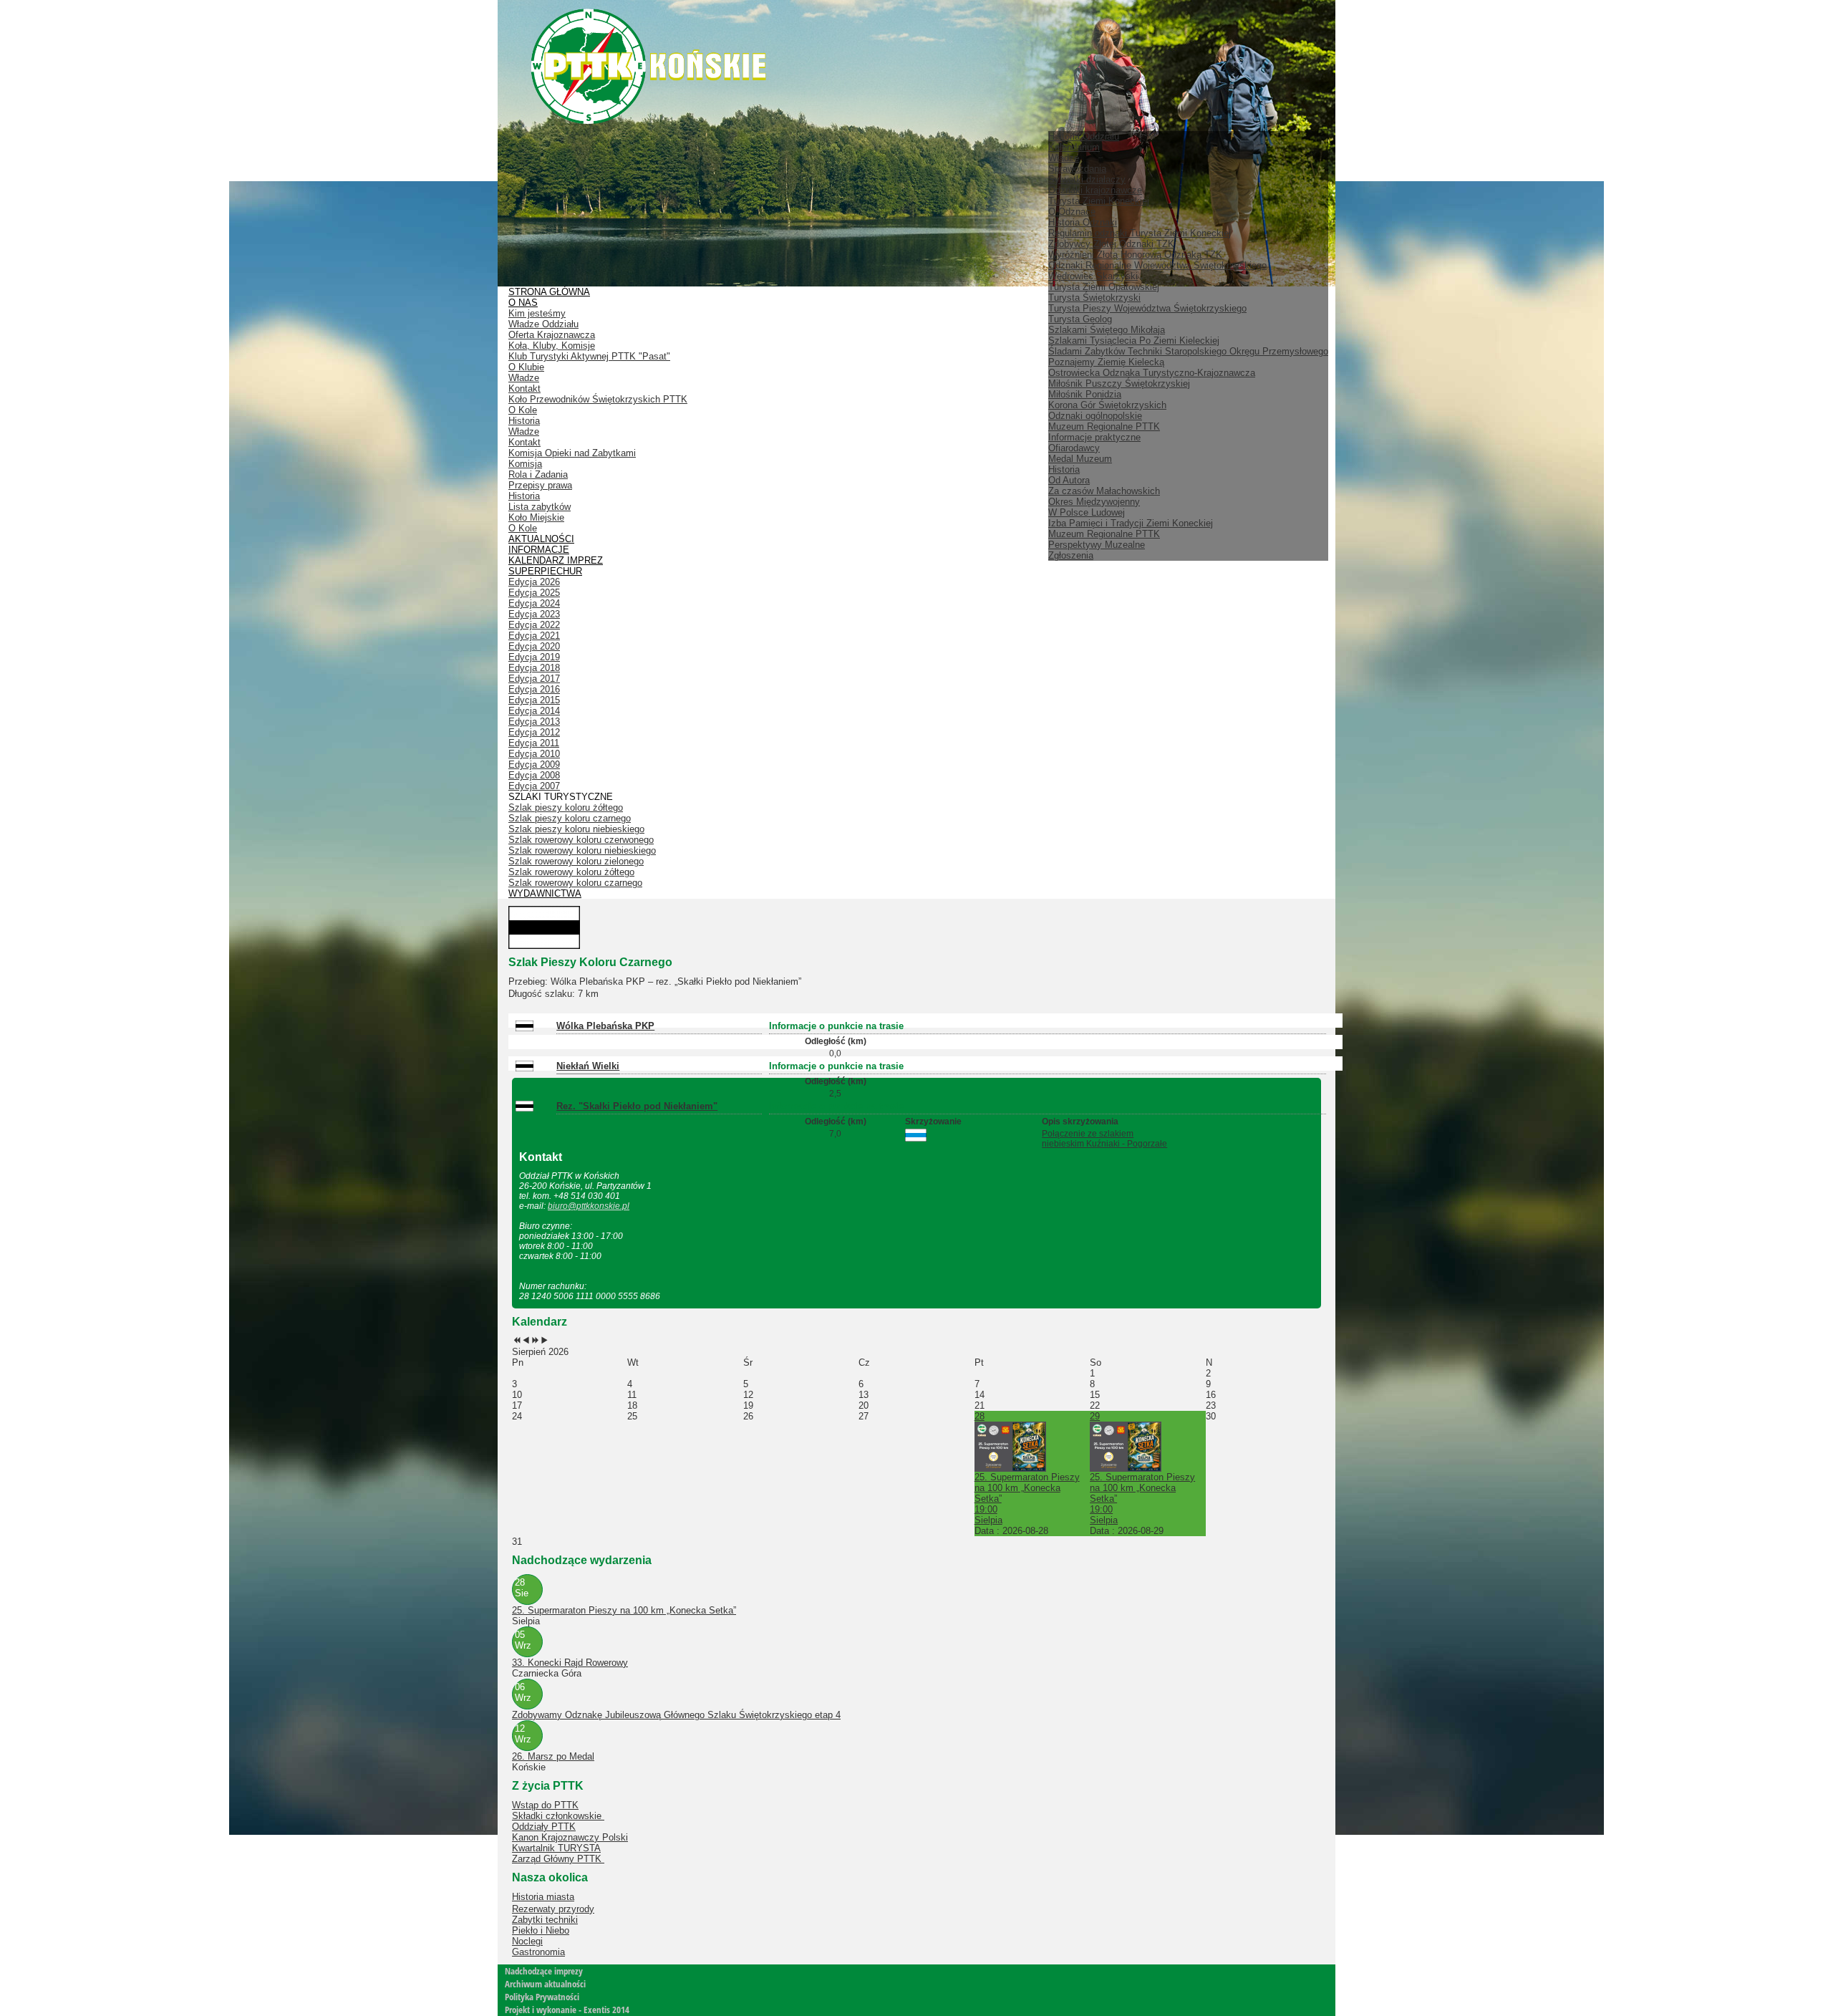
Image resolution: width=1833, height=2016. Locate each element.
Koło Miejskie (536, 517)
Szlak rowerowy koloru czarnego (575, 883)
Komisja (525, 464)
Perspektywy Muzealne (1097, 545)
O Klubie (526, 367)
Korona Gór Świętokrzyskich (1107, 405)
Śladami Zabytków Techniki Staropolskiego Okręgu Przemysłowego (1188, 351)
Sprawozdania (1077, 169)
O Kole (523, 410)
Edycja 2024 (534, 603)
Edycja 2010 (534, 754)
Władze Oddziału (543, 324)
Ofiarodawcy (1074, 448)
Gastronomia (538, 1952)
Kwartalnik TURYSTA (556, 1848)
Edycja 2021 (534, 636)
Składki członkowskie (558, 1816)
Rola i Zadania (538, 474)
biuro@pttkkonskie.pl (589, 1206)
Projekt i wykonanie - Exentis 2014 (567, 2010)
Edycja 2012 (534, 732)
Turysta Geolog (1080, 319)
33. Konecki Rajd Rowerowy (570, 1663)
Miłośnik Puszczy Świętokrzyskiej (1119, 384)
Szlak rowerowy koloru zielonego (576, 861)
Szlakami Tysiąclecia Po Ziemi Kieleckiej (1134, 341)
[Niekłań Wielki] (527, 1068)
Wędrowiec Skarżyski (1093, 276)
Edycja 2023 (534, 614)
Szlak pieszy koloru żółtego (566, 807)
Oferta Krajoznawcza (552, 335)
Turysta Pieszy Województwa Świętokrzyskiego (1147, 308)
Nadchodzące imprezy (544, 1971)
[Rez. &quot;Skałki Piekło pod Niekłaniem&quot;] (527, 1108)
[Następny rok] (535, 1341)
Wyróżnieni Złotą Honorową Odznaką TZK (1135, 255)
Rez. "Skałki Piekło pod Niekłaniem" (637, 1106)
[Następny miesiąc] (545, 1341)
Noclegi (527, 1941)
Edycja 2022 (534, 625)
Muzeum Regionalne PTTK (1104, 534)
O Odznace (1072, 212)
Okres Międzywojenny (1094, 502)
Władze (1064, 158)
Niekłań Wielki (588, 1066)
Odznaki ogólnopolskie (1095, 416)
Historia (1064, 469)
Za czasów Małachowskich (1104, 491)
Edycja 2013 (534, 722)
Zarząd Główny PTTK (558, 1859)
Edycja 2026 (534, 582)
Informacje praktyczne (1094, 437)
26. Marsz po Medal (553, 1756)
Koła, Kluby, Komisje (552, 346)
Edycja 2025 (534, 593)
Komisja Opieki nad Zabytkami (572, 453)
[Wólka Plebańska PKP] (527, 1028)
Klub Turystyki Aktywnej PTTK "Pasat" (589, 356)
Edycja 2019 (534, 657)
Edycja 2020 (534, 646)
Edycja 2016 (534, 689)
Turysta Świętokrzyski (1094, 298)
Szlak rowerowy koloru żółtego (571, 872)
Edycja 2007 (534, 786)
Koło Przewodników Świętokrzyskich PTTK (598, 399)
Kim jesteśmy (537, 313)
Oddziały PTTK (544, 1827)
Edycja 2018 (534, 668)
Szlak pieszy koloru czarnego (570, 818)
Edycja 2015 (534, 700)
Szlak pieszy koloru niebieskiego (576, 829)
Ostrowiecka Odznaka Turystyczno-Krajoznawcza (1152, 373)
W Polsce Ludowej (1087, 512)
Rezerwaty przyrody (553, 1909)
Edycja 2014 (534, 711)
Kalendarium (1074, 147)
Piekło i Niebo (541, 1930)
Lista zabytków (540, 507)
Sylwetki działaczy (1087, 179)
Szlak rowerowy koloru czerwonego (581, 840)
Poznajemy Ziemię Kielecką (1106, 362)
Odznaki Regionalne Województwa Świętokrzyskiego (1157, 265)
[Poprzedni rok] (517, 1341)
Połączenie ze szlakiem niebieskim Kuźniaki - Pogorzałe (1104, 1139)
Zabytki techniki (545, 1920)
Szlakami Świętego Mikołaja (1107, 330)
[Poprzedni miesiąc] (526, 1341)
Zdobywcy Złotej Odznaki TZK (1111, 244)
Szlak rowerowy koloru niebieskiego (582, 850)
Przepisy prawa (540, 485)
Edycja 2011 (534, 743)
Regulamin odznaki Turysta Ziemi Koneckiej (1140, 233)
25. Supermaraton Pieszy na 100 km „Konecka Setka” (624, 1610)
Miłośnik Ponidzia (1085, 394)
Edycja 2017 (534, 679)
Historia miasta (543, 1897)
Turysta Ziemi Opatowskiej (1104, 287)
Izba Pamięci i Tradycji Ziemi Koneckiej (1131, 523)
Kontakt (524, 389)
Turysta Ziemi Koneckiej (1099, 201)
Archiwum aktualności (545, 1984)
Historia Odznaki (1083, 222)
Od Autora (1069, 480)
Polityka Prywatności (542, 1997)
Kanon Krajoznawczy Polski (570, 1837)
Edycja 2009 (534, 765)
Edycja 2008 (534, 775)
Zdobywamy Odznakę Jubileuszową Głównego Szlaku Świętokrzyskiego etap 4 (676, 1715)
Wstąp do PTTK (545, 1805)
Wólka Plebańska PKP (605, 1026)
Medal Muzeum (1080, 459)
